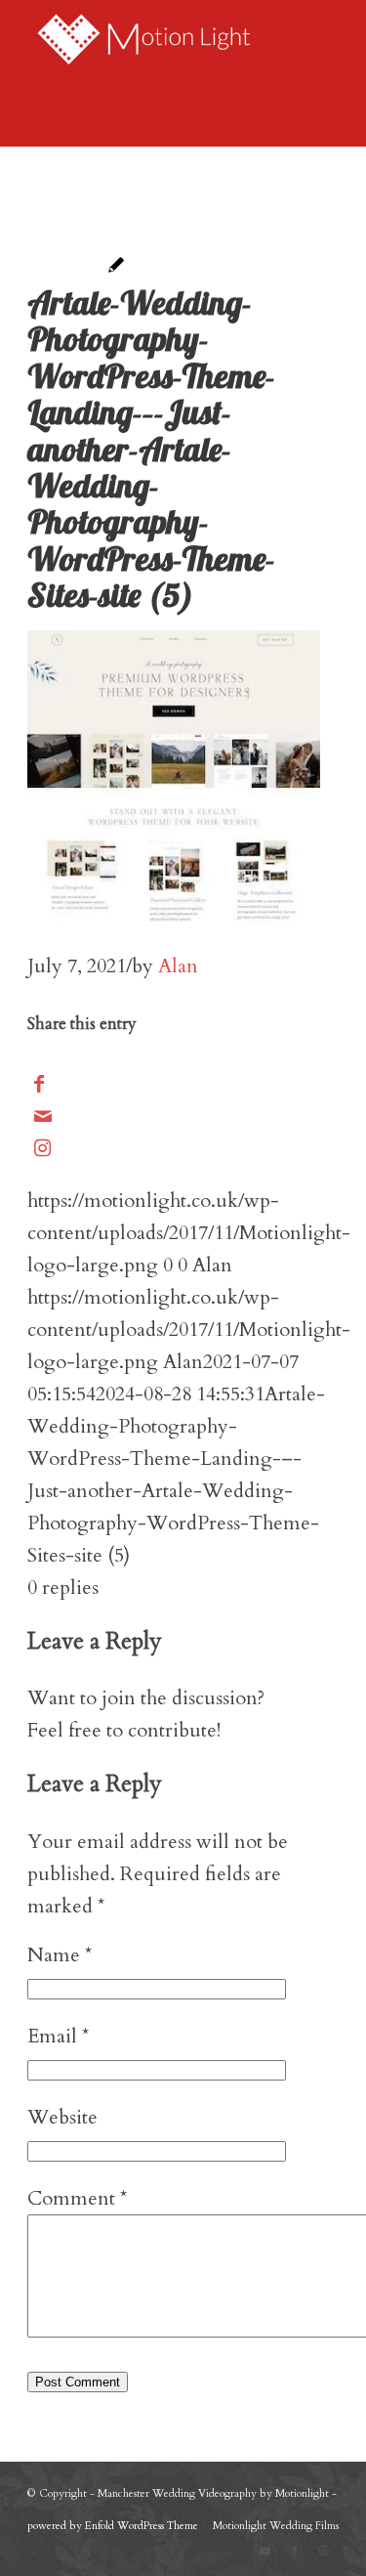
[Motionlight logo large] (152, 39)
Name (60, 1955)
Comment (77, 2198)
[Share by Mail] (43, 1116)
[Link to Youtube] (265, 2552)
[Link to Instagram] (42, 1149)
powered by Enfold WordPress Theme (113, 2526)
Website (62, 2117)
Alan (178, 966)
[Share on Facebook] (39, 1084)
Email (58, 2036)
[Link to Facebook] (295, 2552)
